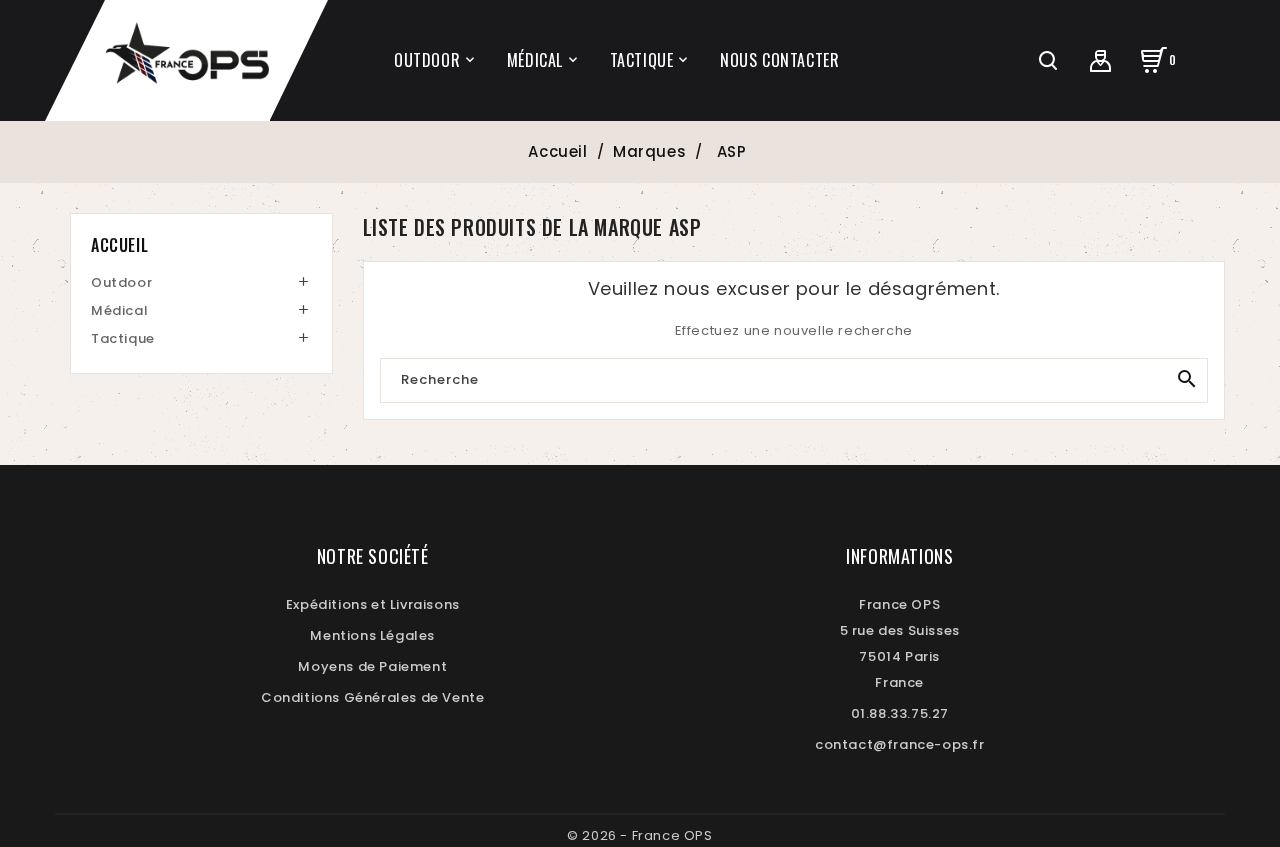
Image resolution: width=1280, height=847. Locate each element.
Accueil (119, 245)
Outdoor (121, 282)
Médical (119, 310)
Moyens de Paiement (372, 666)
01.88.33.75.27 (900, 713)
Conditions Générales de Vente (372, 697)
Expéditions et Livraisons (373, 604)
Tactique (123, 338)
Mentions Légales (372, 635)
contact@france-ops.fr (900, 744)
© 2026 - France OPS (639, 835)
